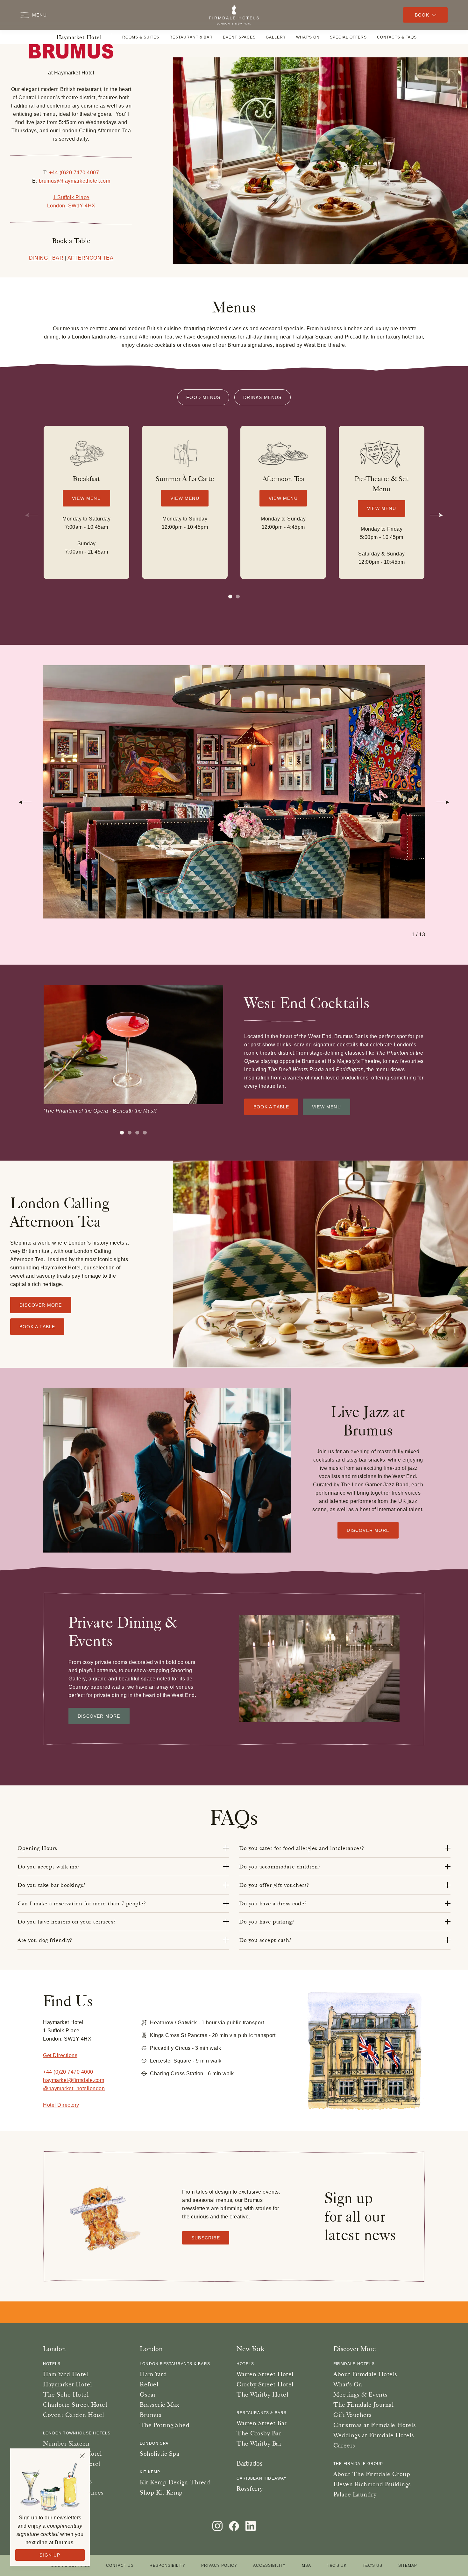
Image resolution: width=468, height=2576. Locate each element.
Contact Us (120, 2566)
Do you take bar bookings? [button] (52, 1885)
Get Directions (60, 2055)
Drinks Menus (262, 397)
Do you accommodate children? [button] (280, 1867)
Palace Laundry (355, 2494)
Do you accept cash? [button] (265, 1940)
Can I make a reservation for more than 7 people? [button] (82, 1903)
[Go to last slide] (25, 802)
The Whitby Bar (259, 2443)
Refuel (149, 2384)
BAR (58, 258)
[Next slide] (436, 515)
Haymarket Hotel (79, 37)
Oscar (148, 2394)
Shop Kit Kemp (161, 2492)
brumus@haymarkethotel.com (75, 181)
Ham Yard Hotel (65, 2374)
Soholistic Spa (160, 2454)
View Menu (86, 498)
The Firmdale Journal (363, 2405)
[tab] (238, 597)
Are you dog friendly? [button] (45, 1940)
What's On (308, 37)
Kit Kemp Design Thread (175, 2482)
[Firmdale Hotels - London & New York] (234, 15)
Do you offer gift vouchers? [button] (274, 1885)
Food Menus (203, 397)
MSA (306, 2566)
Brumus (151, 2415)
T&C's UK (337, 2566)
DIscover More (99, 1716)
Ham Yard (153, 2374)
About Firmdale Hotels (365, 2374)
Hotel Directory (61, 2105)
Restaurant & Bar (191, 37)
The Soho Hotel (66, 2394)
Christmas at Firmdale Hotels (375, 2425)
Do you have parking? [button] (267, 1922)
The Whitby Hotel (262, 2394)
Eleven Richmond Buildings (372, 2484)
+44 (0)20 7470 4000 (68, 2072)
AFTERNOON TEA (91, 258)
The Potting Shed (165, 2425)
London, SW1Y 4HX (71, 206)
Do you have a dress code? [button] (273, 1903)
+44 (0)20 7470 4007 (74, 173)
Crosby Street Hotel (265, 2384)
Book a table (37, 1327)
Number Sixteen (66, 2443)
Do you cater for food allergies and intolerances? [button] (302, 1848)
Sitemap (408, 2566)
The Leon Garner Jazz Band (375, 1485)
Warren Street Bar (262, 2423)
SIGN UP (50, 2555)
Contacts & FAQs (397, 37)
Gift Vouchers (353, 2415)
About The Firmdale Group (372, 2474)
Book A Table (271, 1107)
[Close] (82, 2456)
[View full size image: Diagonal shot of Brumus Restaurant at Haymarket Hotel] (234, 792)
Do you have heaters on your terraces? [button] (67, 1922)
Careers (344, 2445)
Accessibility (269, 2566)
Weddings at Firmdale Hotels (374, 2435)
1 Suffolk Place (71, 197)
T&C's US (372, 2566)
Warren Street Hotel (265, 2374)
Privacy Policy (219, 2566)
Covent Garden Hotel (74, 2415)
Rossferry (250, 2489)
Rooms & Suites (141, 37)
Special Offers (348, 37)
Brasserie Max (160, 2405)
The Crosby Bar (259, 2433)
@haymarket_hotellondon (74, 2088)
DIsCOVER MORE (41, 1305)
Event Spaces (239, 37)
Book (422, 15)
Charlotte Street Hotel (75, 2405)
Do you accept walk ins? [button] (49, 1867)
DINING (38, 258)
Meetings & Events (361, 2394)
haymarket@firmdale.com (74, 2080)
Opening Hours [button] (37, 1848)
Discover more (368, 1530)
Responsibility (167, 2566)
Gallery (276, 37)
